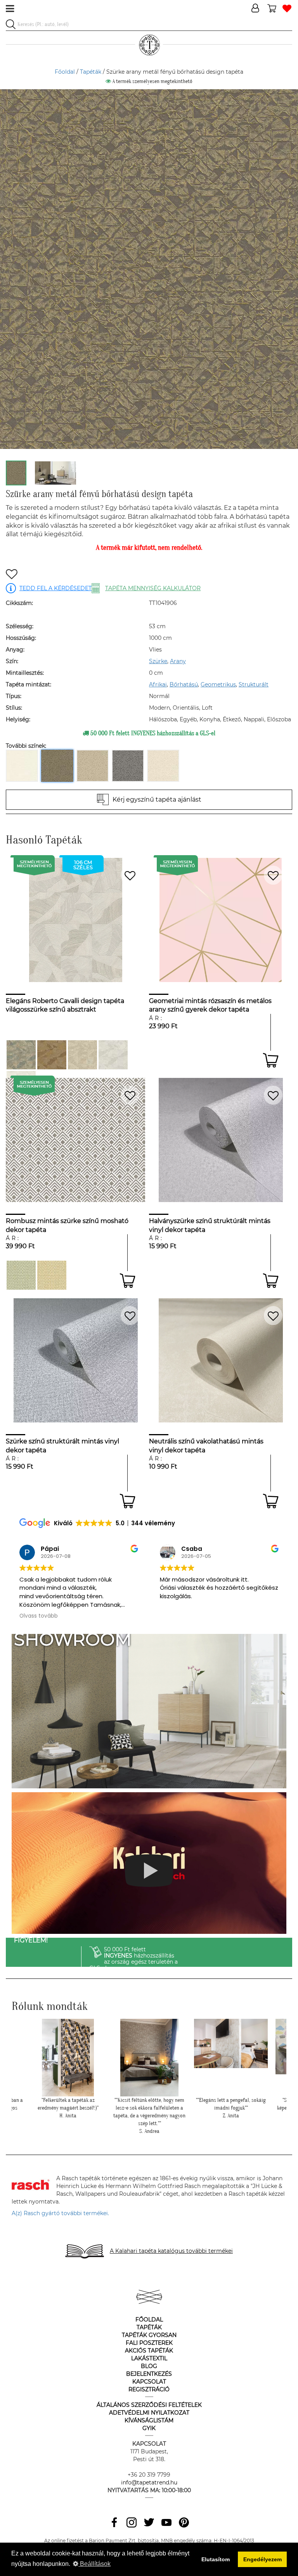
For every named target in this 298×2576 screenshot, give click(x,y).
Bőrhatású (184, 684)
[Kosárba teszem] (271, 1060)
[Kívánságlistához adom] (12, 575)
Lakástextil (149, 2358)
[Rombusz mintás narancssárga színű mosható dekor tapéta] (52, 1275)
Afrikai (158, 684)
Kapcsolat (149, 2382)
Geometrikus (218, 684)
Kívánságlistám (149, 2420)
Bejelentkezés (149, 2374)
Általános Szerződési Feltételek (149, 2405)
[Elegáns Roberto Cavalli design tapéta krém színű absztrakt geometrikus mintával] (82, 1055)
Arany (178, 661)
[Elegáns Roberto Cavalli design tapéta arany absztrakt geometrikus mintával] (52, 1055)
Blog (149, 2366)
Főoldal (65, 72)
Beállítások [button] (94, 2564)
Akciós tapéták (149, 2351)
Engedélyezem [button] (262, 2559)
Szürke (158, 661)
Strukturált (254, 684)
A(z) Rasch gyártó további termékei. (60, 2213)
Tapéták (91, 72)
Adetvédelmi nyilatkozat (149, 2413)
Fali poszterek (149, 2343)
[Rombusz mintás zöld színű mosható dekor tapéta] (21, 1275)
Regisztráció (149, 2389)
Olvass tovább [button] (179, 1616)
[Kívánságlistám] (287, 9)
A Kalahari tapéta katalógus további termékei (171, 2251)
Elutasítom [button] (216, 2559)
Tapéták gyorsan (149, 2335)
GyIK (149, 2428)
